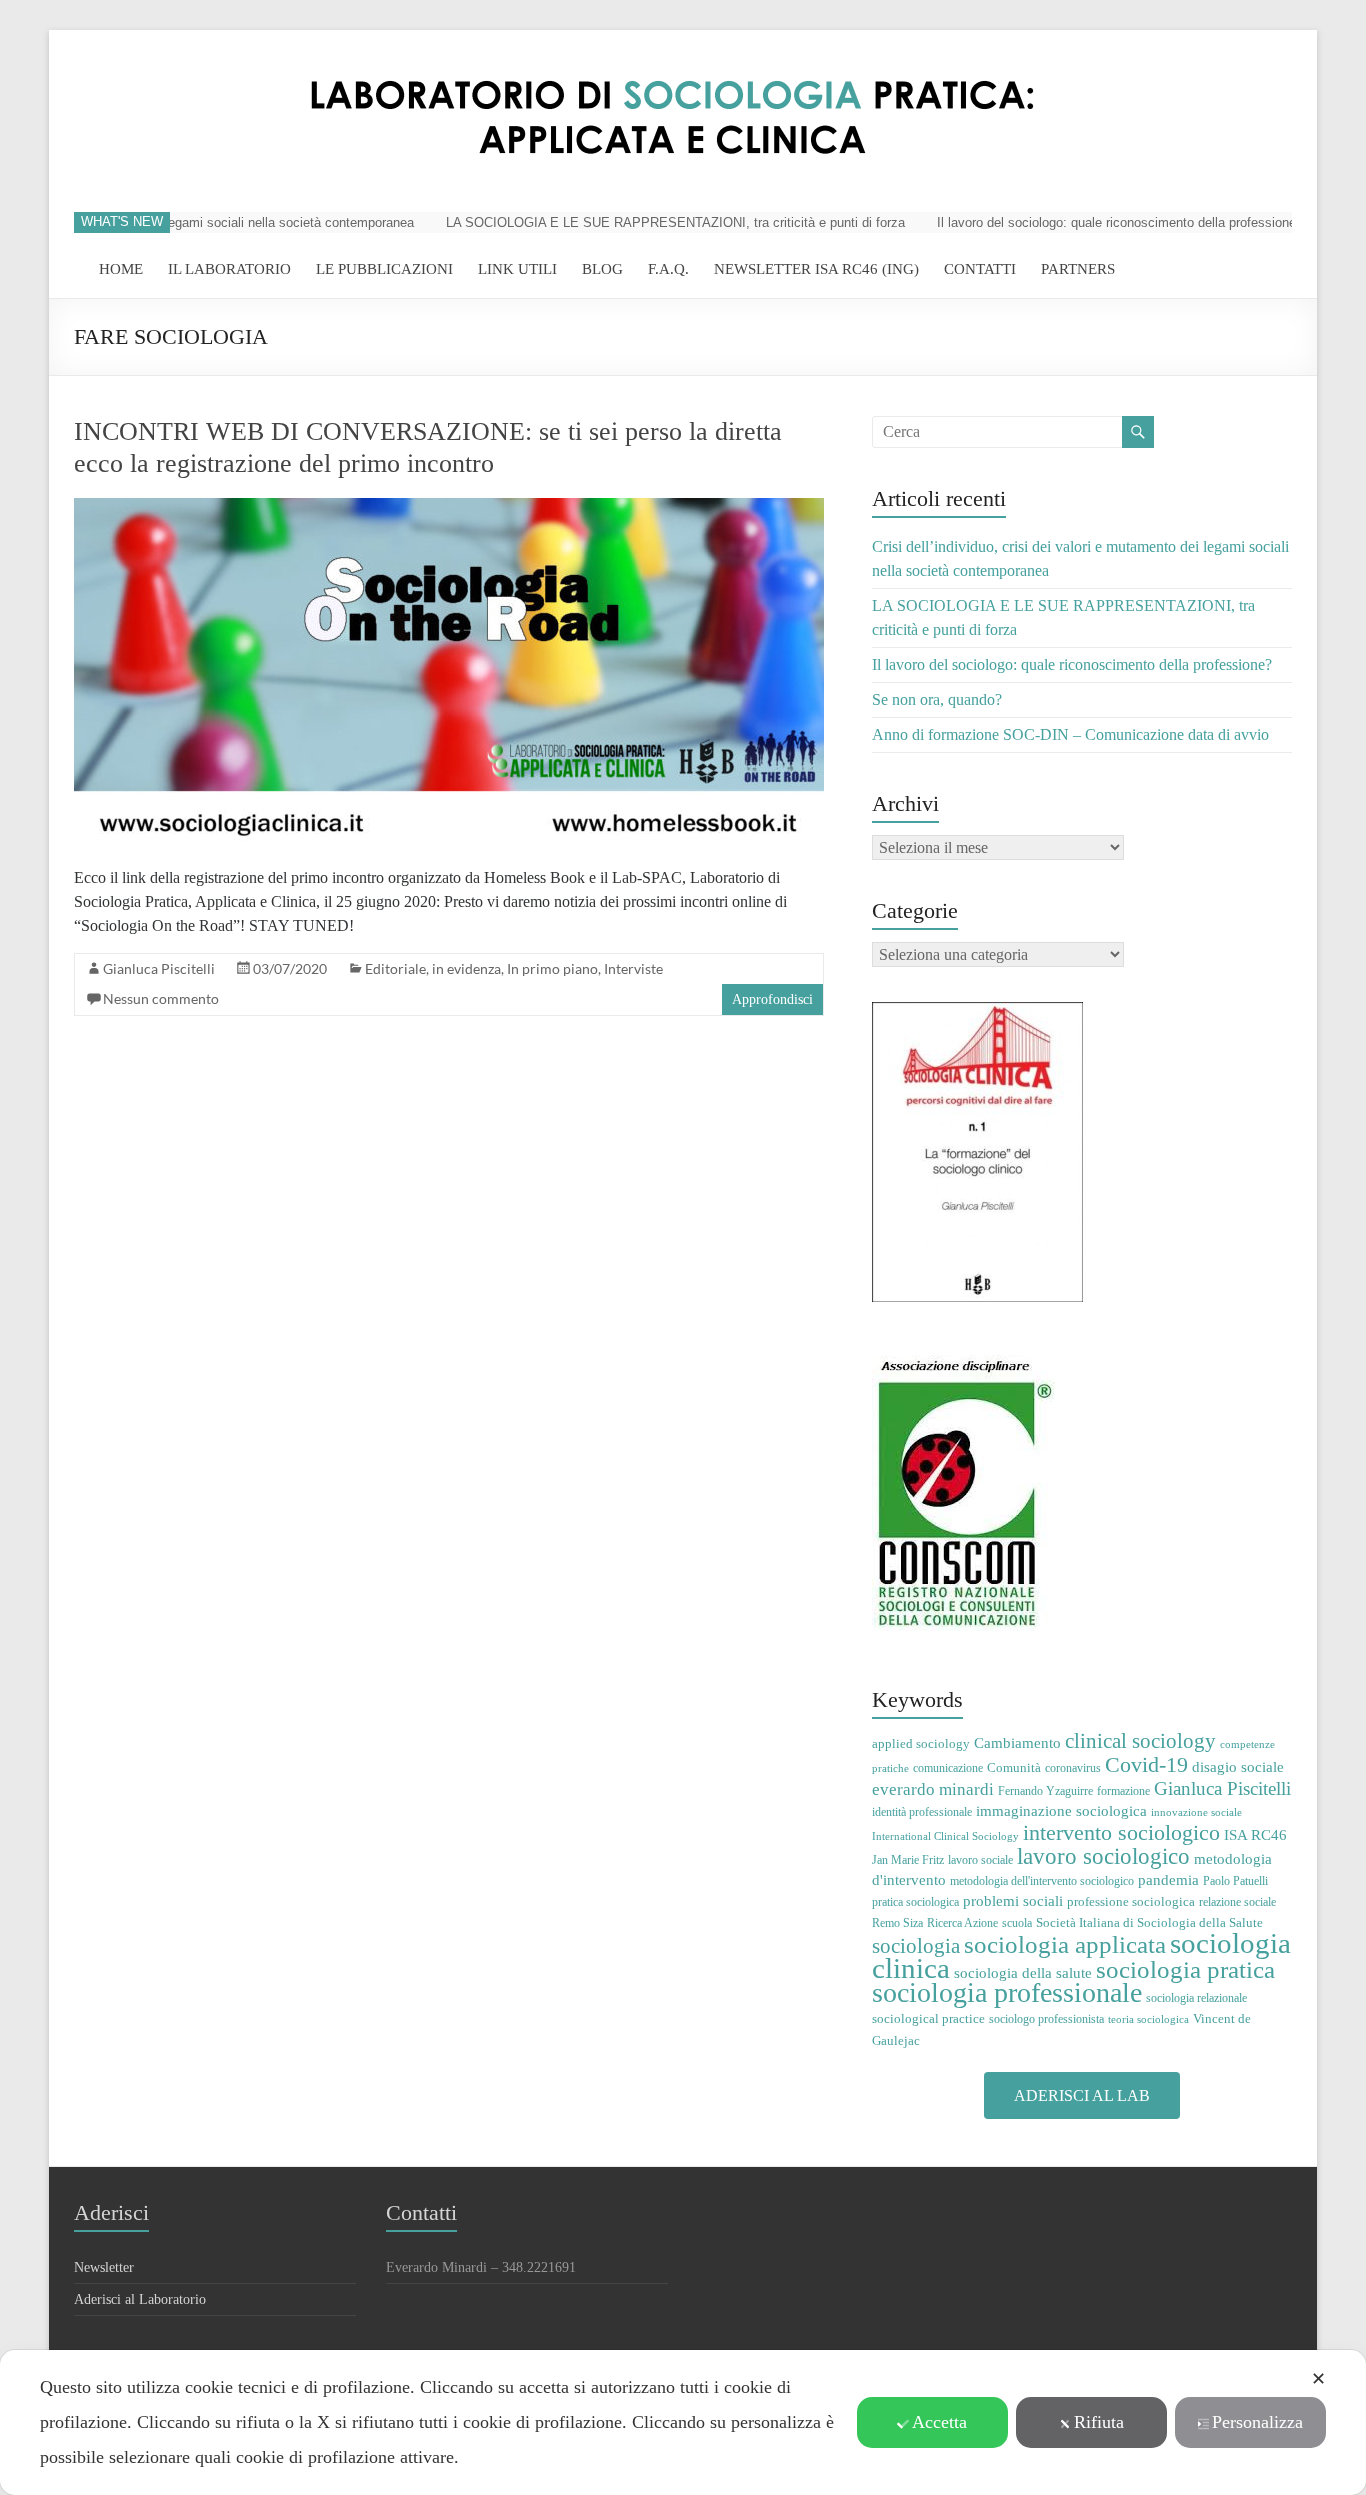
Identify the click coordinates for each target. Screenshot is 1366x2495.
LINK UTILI (517, 269)
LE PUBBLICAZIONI (384, 269)
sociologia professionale (1007, 1992)
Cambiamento (1017, 1743)
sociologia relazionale (1196, 1998)
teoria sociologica (1148, 2019)
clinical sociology (1140, 1741)
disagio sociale (1238, 1766)
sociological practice (928, 2018)
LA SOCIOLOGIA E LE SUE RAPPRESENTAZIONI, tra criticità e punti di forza (642, 222)
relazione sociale (1237, 1902)
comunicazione (948, 1768)
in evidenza (466, 968)
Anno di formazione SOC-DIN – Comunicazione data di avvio (1070, 734)
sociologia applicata (1065, 1944)
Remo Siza (897, 1923)
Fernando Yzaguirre (1045, 1791)
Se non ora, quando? (937, 699)
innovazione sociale (1196, 1812)
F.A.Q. (668, 269)
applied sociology (921, 1743)
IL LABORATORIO (229, 269)
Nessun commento (161, 998)
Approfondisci (772, 999)
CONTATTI (980, 269)
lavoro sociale (980, 1860)
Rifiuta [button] (1099, 2422)
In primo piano (552, 968)
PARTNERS (1078, 269)
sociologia (916, 1946)
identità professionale (922, 1812)
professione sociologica (1131, 1901)
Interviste (633, 968)
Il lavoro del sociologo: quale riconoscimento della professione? (1087, 222)
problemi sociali (1013, 1900)
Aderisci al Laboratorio (140, 2299)
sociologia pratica (1185, 1969)
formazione (1123, 1791)
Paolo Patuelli (1235, 1881)
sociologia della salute (1023, 1972)
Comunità (1014, 1767)
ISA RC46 (1255, 1834)
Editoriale (395, 968)
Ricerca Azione (962, 1923)
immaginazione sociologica (1061, 1811)
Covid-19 (1146, 1764)
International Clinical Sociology (945, 1836)
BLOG (602, 269)
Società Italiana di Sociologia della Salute (1149, 1922)
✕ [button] (1318, 2379)
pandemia (1168, 1879)
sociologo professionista (1046, 2019)
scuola (1017, 1923)
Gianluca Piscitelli (159, 968)
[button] (1082, 2095)
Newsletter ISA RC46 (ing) (816, 269)
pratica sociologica (915, 1902)
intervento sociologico (1121, 1832)
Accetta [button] (939, 2422)
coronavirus (1073, 1768)
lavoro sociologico (1103, 1856)
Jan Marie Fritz (908, 1860)
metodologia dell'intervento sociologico (1042, 1881)
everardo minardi (933, 1789)
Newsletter (104, 2267)
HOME (121, 269)
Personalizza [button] (1257, 2422)
